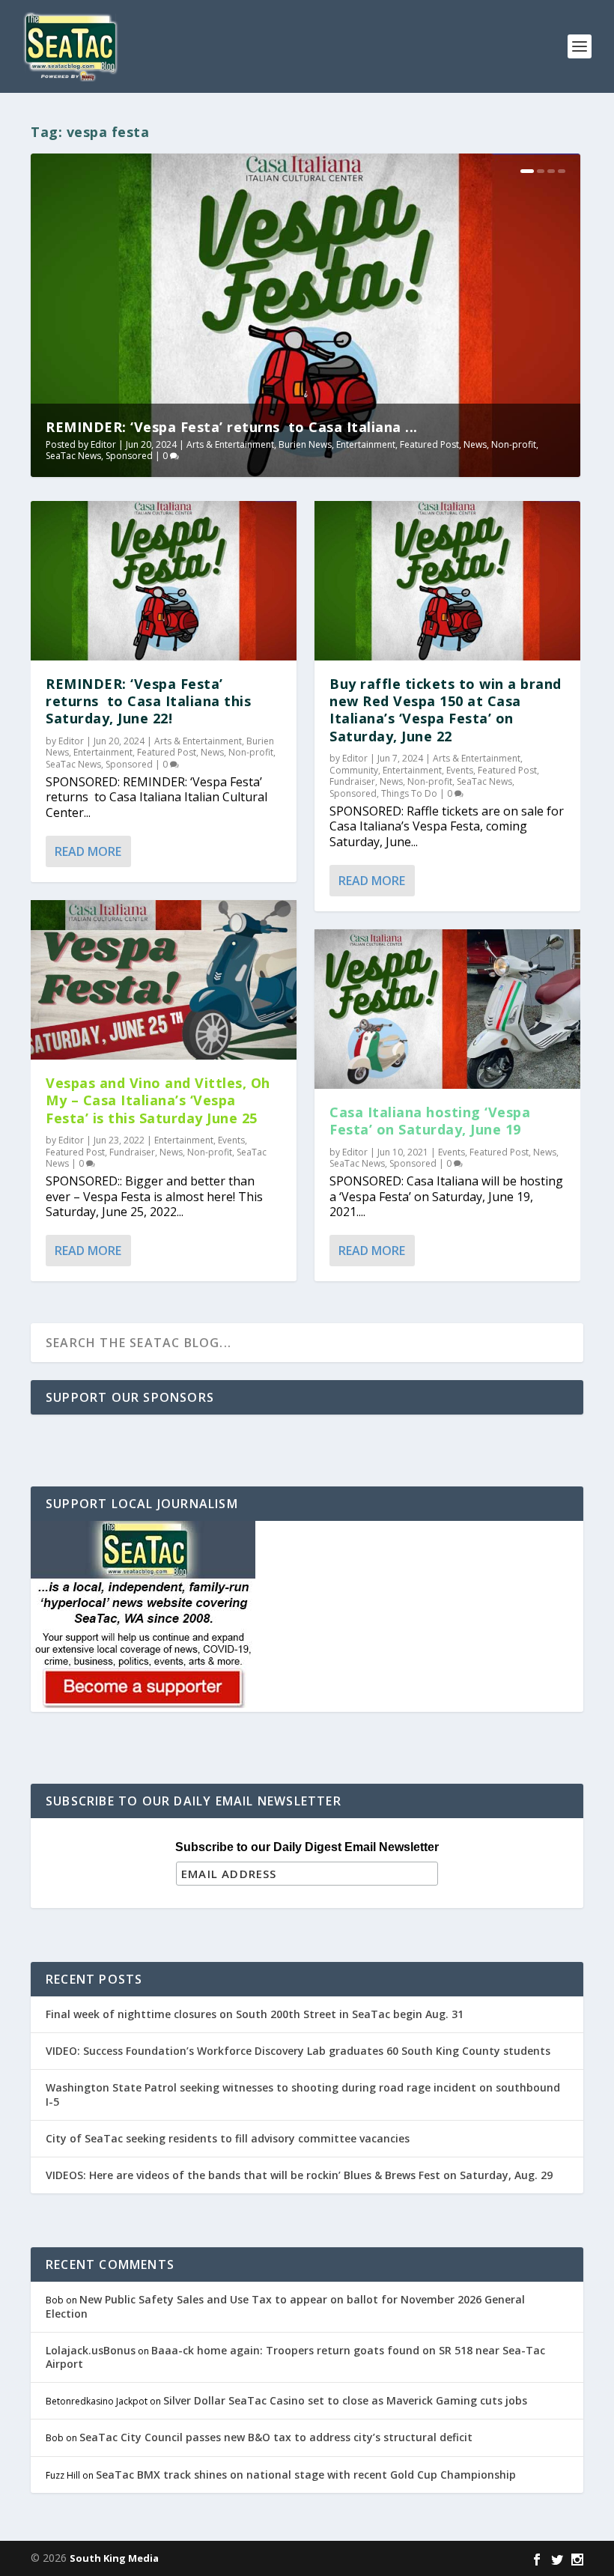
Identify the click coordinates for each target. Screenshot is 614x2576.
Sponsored (129, 456)
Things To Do (409, 793)
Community (354, 770)
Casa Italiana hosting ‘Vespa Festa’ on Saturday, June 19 (430, 1121)
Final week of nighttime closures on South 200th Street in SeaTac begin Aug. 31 (255, 2014)
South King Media (114, 2558)
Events (231, 1140)
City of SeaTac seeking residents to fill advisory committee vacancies (228, 2138)
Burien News (305, 444)
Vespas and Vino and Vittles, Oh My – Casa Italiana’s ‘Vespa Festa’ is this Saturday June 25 (158, 1100)
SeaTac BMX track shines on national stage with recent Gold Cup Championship (306, 2475)
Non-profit (514, 444)
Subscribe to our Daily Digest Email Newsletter (307, 1847)
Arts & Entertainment (230, 444)
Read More (88, 851)
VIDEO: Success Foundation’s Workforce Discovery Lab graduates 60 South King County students (298, 2051)
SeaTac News (73, 456)
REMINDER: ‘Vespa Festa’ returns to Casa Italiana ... (232, 427)
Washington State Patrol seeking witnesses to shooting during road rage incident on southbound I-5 (303, 2094)
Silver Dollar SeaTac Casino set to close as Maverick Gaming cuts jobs (345, 2400)
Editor (103, 444)
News (475, 444)
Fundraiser (132, 1152)
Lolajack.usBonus (91, 2350)
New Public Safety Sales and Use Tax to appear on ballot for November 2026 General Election (285, 2306)
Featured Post (429, 444)
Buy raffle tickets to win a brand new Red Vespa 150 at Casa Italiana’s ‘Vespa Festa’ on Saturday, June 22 (446, 710)
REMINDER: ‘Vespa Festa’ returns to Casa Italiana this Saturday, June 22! (148, 701)
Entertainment (366, 444)
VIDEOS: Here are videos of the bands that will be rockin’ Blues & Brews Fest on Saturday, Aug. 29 (299, 2175)
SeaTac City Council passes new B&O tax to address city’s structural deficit (276, 2437)
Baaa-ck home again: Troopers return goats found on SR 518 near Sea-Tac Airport (295, 2357)
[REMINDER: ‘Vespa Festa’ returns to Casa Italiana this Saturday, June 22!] (164, 581)
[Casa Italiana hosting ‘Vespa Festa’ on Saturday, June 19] (447, 1009)
